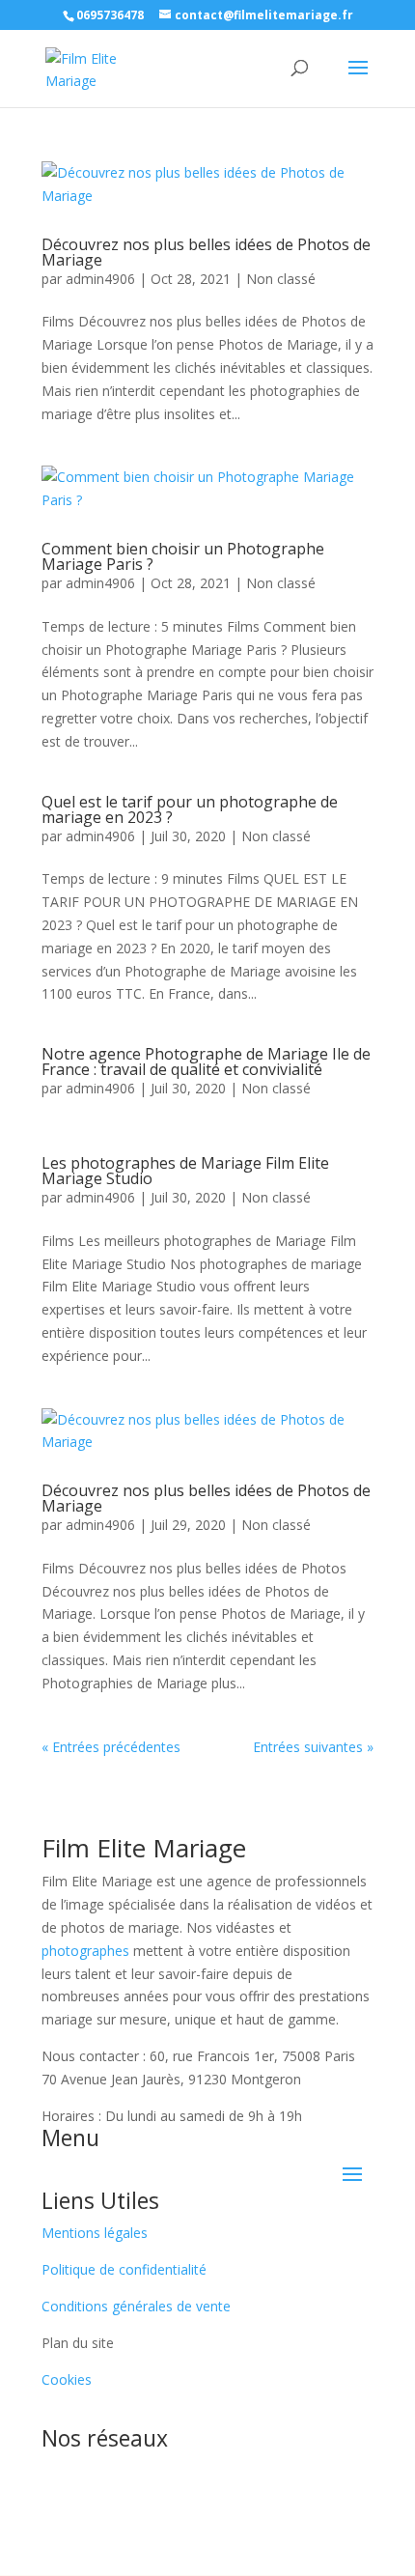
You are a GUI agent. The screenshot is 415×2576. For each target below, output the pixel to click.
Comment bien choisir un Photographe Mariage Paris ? (183, 556)
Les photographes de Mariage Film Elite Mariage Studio (185, 1171)
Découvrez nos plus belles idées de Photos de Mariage (206, 252)
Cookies (67, 2379)
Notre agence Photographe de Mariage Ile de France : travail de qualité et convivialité (206, 1062)
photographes (85, 1951)
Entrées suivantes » (313, 1747)
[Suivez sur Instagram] (188, 2475)
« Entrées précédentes (111, 1747)
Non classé (281, 279)
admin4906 (100, 279)
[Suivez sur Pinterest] (227, 2475)
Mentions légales (95, 2233)
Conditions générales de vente (136, 2306)
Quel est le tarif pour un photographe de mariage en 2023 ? (190, 809)
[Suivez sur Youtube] (265, 2475)
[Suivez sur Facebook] (150, 2475)
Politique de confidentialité (124, 2269)
